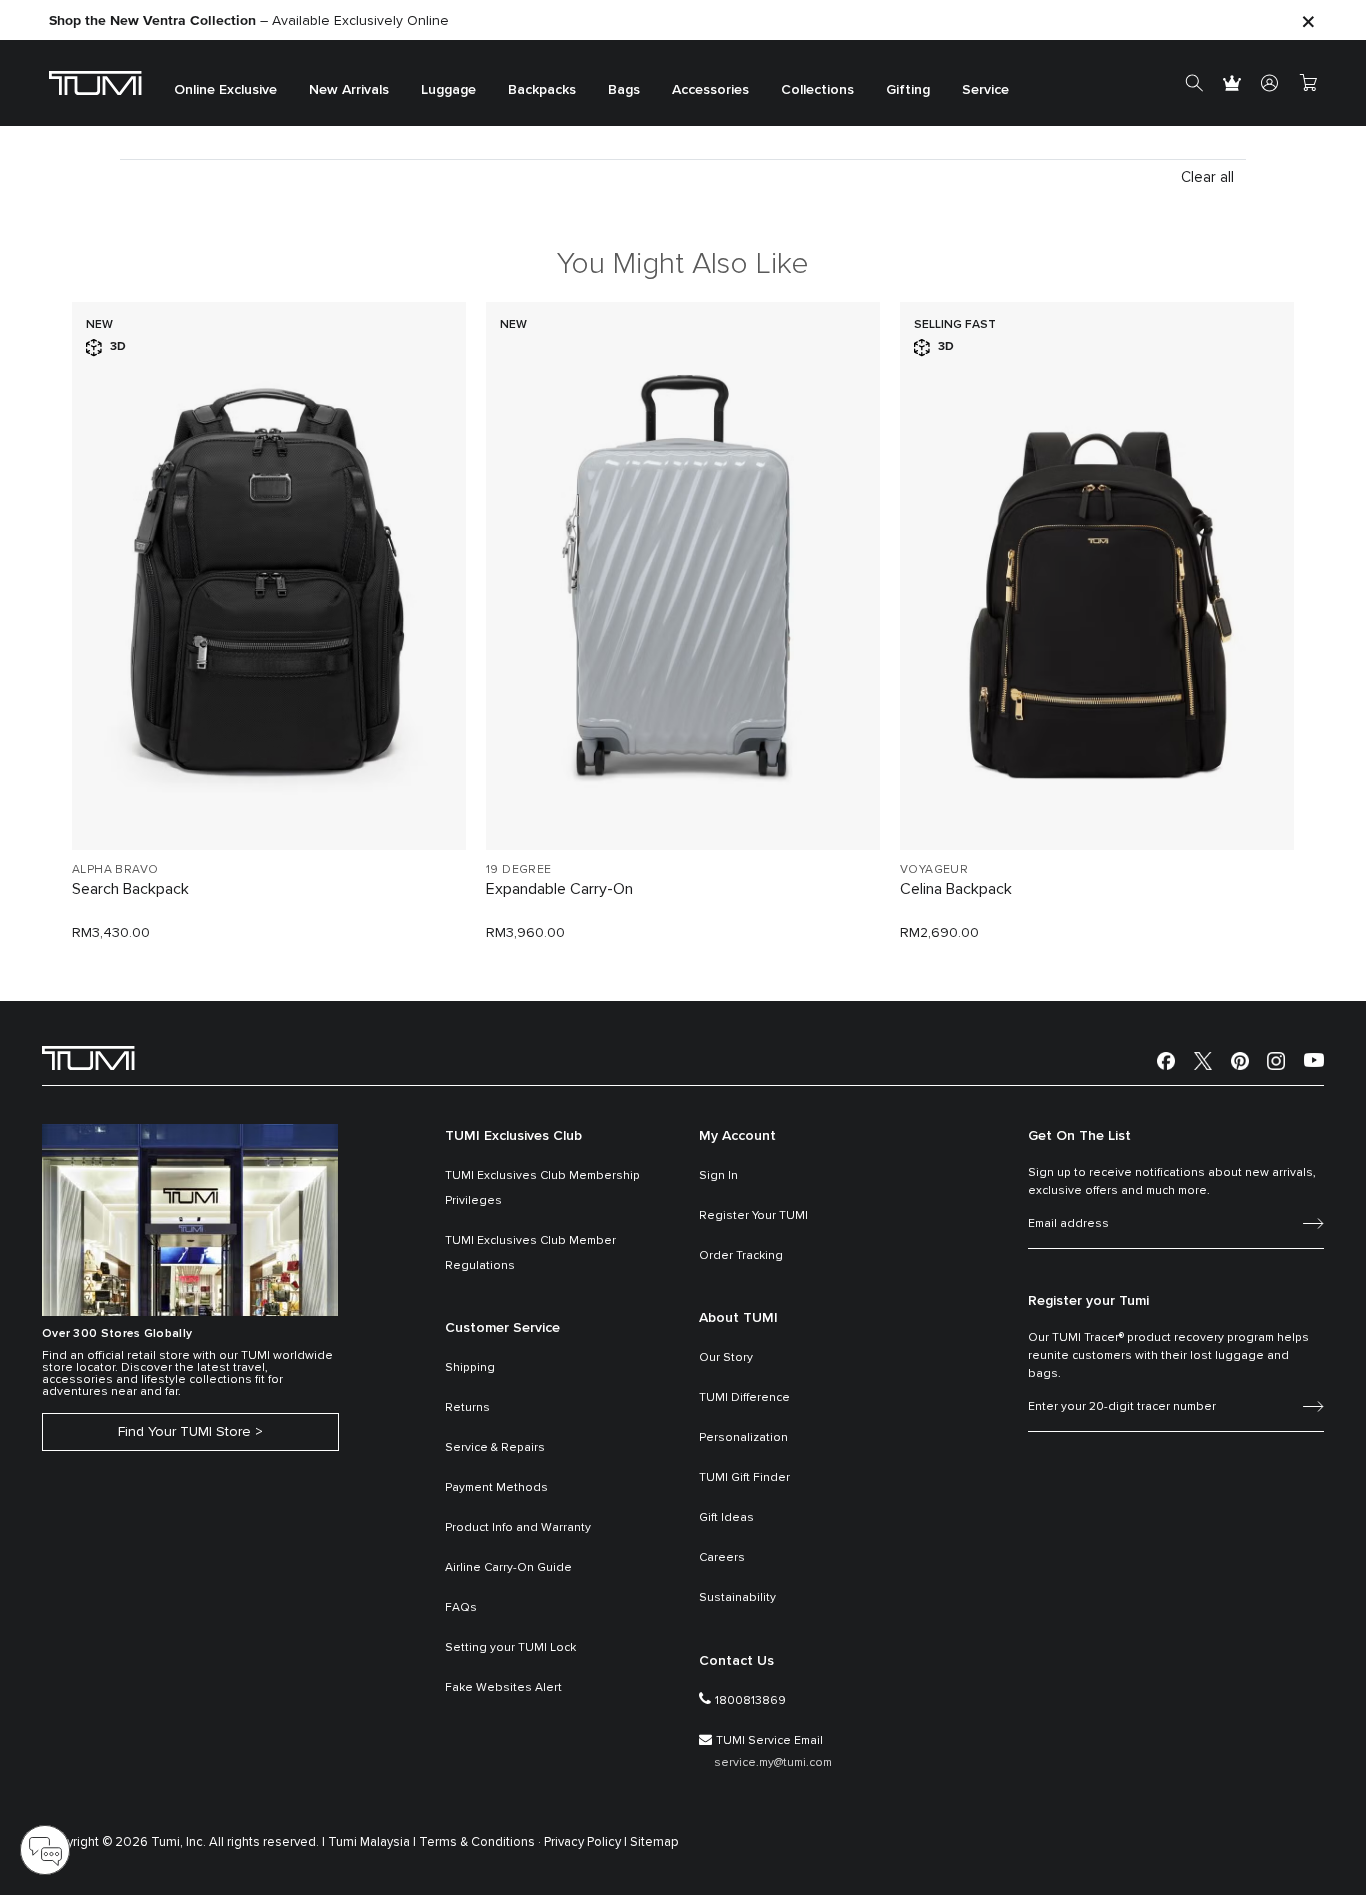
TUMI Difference (744, 1398)
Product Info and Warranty (518, 1528)
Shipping (470, 1368)
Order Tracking (741, 1256)
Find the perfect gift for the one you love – (243, 19)
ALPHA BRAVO (115, 870)
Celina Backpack (956, 889)
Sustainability (737, 1598)
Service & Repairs (495, 1448)
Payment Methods (496, 1488)
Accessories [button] (710, 90)
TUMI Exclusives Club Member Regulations (530, 1253)
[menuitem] (225, 83)
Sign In (718, 1176)
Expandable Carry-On (559, 889)
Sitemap (654, 1842)
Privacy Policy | (585, 1842)
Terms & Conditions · (480, 1842)
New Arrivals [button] (349, 90)
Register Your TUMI (753, 1216)
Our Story (726, 1358)
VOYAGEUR (934, 870)
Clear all (1207, 177)
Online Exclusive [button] (225, 90)
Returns (467, 1408)
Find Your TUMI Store (184, 1432)
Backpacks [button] (542, 90)
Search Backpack (130, 889)
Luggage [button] (448, 90)
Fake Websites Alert (503, 1688)
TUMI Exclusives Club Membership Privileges (542, 1188)
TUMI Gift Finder (744, 1478)
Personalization (743, 1438)
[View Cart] (1308, 83)
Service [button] (985, 90)
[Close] (1308, 20)
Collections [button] (817, 90)
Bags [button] (624, 90)
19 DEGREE (519, 870)
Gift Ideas (726, 1518)
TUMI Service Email (769, 1741)
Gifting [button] (908, 90)
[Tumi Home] (95, 82)
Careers (722, 1558)
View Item (269, 800)
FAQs (461, 1608)
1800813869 (750, 1701)
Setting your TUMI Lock (510, 1648)
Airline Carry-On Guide (508, 1568)
